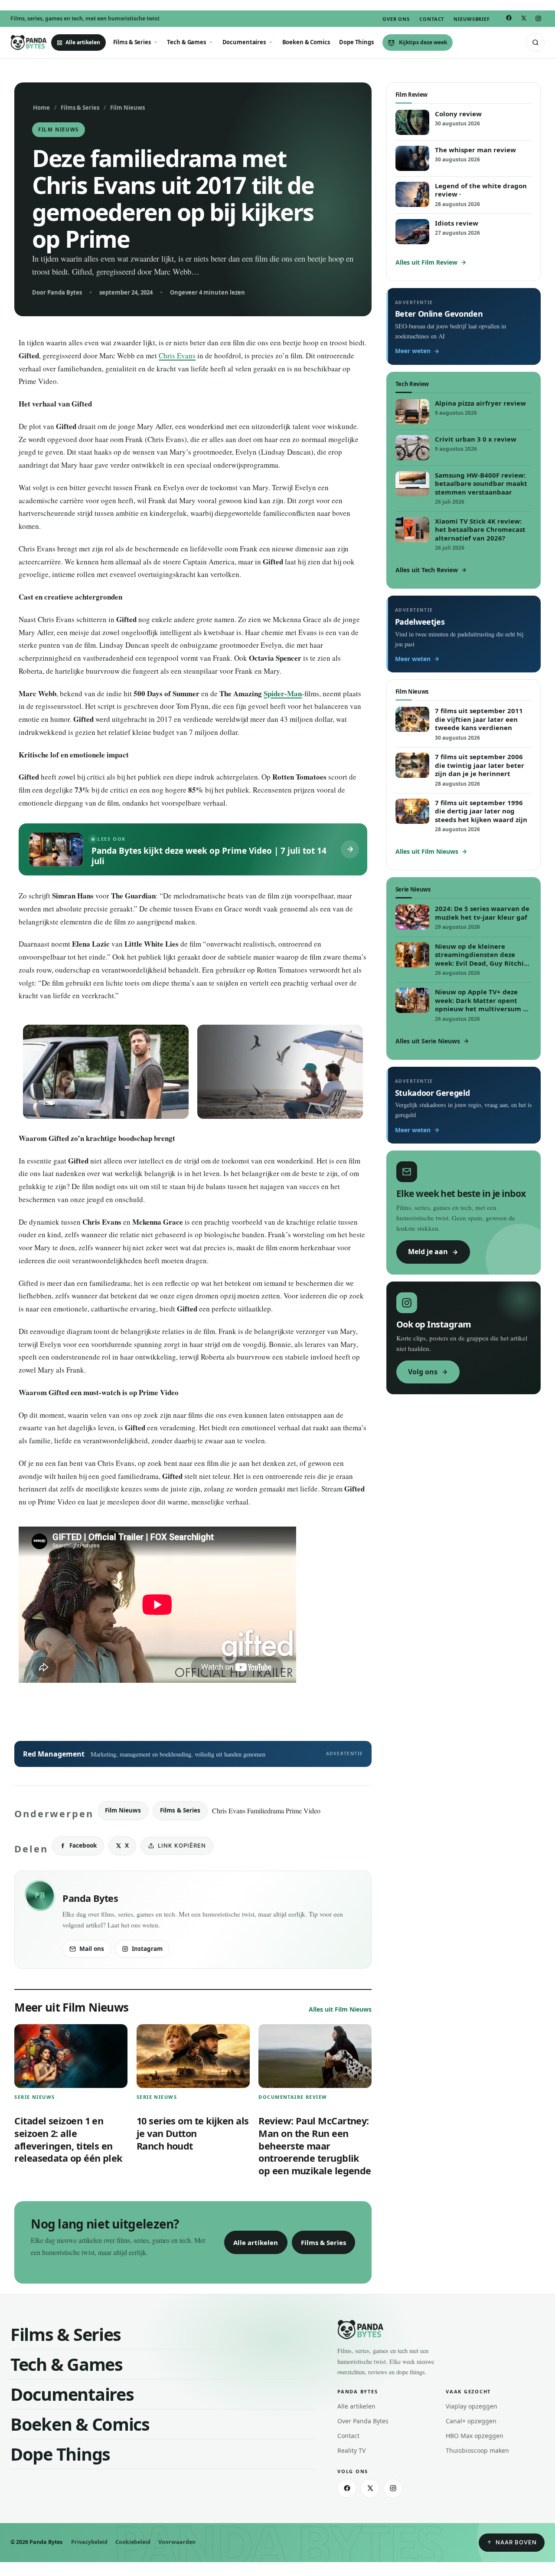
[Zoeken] (535, 43)
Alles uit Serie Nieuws (428, 1041)
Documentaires (244, 42)
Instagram (147, 1949)
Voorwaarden (177, 2542)
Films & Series (132, 42)
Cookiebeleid (133, 2542)
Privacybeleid (89, 2542)
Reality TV (351, 2450)
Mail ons (92, 1949)
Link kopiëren (182, 1845)
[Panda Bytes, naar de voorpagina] (29, 43)
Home (41, 108)
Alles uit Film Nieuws (340, 2009)
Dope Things (356, 42)
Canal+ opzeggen (471, 2421)
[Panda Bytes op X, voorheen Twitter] (523, 19)
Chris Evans (177, 356)
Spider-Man (283, 693)
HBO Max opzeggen (475, 2436)
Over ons (396, 19)
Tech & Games (186, 42)
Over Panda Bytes (363, 2421)
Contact (432, 19)
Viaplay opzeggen (472, 2406)
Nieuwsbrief (472, 19)
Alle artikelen (83, 42)
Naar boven (516, 2542)
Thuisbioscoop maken (477, 2450)
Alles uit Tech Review (427, 570)
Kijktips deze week (423, 42)
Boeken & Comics (306, 42)
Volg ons (423, 1372)
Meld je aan (428, 1252)
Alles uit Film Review (426, 262)
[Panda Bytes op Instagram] (538, 19)
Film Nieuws (127, 108)
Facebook (83, 1845)
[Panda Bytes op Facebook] (509, 18)
